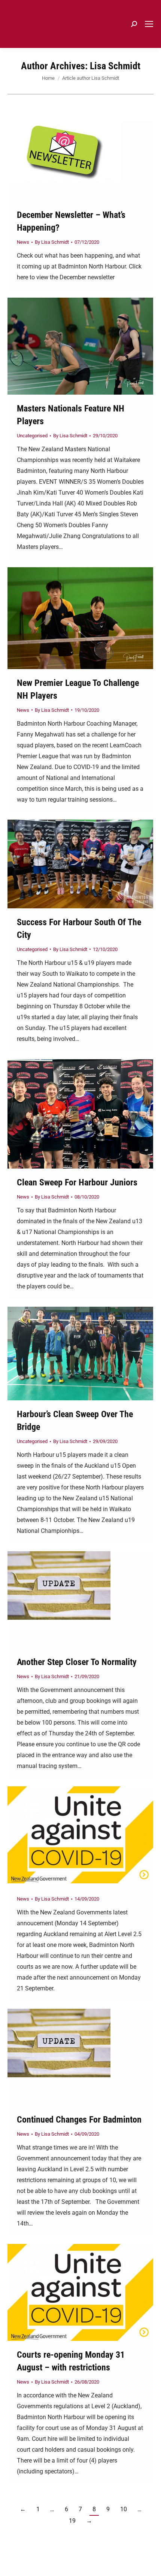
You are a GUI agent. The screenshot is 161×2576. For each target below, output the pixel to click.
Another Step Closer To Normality (77, 1662)
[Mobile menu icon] (149, 24)
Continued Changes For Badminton (79, 2120)
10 (124, 2509)
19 (72, 2521)
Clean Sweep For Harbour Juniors (77, 1182)
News (23, 242)
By (52, 242)
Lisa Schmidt (115, 66)
